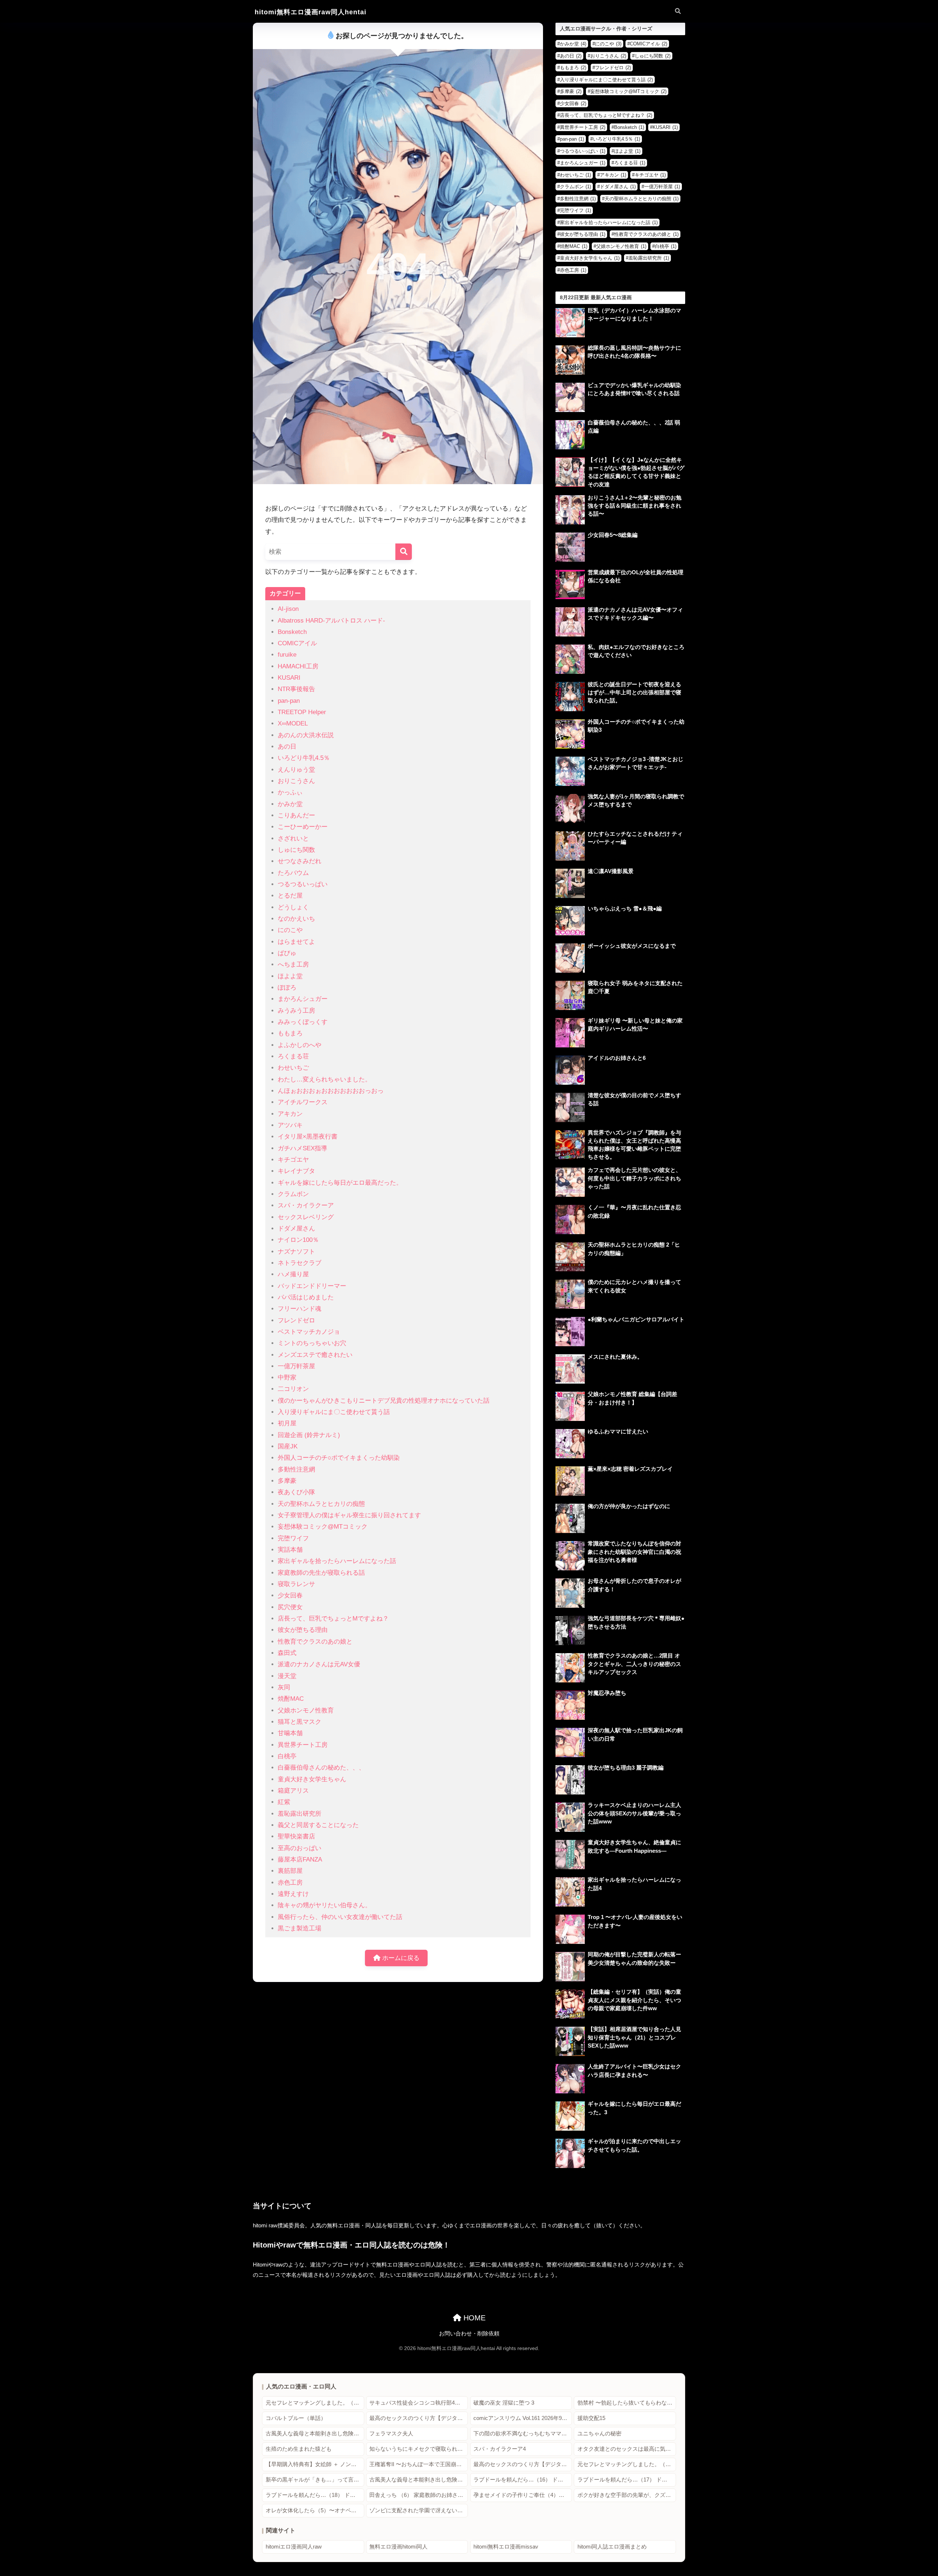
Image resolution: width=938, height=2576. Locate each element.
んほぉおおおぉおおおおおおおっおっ (331, 1091)
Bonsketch (292, 632)
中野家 (287, 1378)
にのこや (290, 930)
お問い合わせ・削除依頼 (469, 2334)
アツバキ (290, 1125)
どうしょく (293, 907)
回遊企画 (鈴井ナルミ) (309, 1435)
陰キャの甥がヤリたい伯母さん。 (324, 1905)
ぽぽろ (287, 988)
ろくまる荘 (293, 1056)
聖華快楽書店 (296, 1836)
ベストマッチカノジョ (309, 1332)
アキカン (290, 1114)
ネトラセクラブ (300, 1263)
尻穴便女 (290, 1607)
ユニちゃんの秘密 (599, 2434)
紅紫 (284, 1802)
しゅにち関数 (296, 850)
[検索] (404, 552)
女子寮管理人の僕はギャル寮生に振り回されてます (349, 1515)
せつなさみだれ (300, 861)
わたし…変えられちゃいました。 (324, 1079)
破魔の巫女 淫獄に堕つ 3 (504, 2403)
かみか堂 (290, 804)
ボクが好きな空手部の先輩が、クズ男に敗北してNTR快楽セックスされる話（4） (627, 2495)
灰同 (284, 1687)
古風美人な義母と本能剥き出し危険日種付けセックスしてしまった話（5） (419, 2480)
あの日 (287, 747)
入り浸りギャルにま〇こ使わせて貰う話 (334, 1412)
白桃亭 (287, 1756)
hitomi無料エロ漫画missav (506, 2547)
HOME (473, 2318)
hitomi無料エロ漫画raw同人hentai (311, 12)
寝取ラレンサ (296, 1584)
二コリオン (293, 1389)
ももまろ (290, 1033)
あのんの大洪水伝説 (306, 735)
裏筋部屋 (290, 1871)
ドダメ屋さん (296, 1228)
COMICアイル (297, 643)
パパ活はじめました (306, 1297)
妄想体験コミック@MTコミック (323, 1527)
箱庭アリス (293, 1791)
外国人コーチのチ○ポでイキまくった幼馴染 (339, 1458)
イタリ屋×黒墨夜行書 (308, 1137)
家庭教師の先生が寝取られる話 (321, 1573)
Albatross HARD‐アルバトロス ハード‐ (331, 621)
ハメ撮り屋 (293, 1274)
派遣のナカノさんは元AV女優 (319, 1664)
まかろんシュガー (303, 999)
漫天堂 (287, 1676)
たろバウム (293, 873)
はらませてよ (296, 942)
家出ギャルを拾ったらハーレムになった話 (337, 1561)
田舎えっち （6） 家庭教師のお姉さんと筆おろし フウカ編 (419, 2495)
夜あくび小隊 (296, 1492)
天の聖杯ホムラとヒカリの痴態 (321, 1504)
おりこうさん (296, 781)
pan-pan (289, 701)
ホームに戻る (400, 1958)
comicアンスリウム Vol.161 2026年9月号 (523, 2418)
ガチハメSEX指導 (302, 1148)
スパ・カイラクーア (306, 1205)
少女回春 (290, 1595)
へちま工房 (293, 964)
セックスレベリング (306, 1217)
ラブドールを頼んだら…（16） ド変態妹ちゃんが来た (523, 2480)
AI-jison (288, 609)
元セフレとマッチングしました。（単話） (315, 2403)
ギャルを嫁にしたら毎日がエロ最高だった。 (340, 1183)
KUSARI (289, 678)
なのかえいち (296, 919)
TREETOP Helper (302, 712)
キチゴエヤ (293, 1160)
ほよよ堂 (290, 976)
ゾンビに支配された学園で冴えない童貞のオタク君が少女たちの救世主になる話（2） (419, 2510)
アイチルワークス (303, 1102)
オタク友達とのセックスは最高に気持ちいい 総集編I (627, 2449)
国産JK (288, 1446)
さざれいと (293, 838)
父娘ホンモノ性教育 (306, 1710)
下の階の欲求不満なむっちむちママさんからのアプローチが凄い (523, 2434)
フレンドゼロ (296, 1320)
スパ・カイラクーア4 (500, 2449)
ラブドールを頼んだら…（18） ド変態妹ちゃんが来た (315, 2495)
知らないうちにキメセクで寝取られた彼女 (419, 2449)
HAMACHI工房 (298, 666)
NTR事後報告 (296, 689)
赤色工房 (290, 1883)
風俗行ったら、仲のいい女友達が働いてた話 (340, 1917)
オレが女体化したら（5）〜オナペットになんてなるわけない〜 (315, 2510)
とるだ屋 (290, 896)
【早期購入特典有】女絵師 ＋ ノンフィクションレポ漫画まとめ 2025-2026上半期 (315, 2464)
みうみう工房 (296, 1011)
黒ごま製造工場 (300, 1928)
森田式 (287, 1653)
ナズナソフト (296, 1252)
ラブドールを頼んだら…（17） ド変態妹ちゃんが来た (627, 2480)
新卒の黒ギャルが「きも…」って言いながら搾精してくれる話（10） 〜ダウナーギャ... (315, 2480)
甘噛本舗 (290, 1733)
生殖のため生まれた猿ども (299, 2449)
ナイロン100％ (298, 1240)
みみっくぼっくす (303, 1022)
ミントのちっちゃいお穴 (312, 1343)
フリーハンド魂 (300, 1309)
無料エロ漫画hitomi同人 (398, 2547)
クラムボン (293, 1194)
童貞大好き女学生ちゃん (312, 1779)
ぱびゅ (287, 953)
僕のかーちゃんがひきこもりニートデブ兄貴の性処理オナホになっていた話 (384, 1401)
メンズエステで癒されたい (315, 1355)
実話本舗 (290, 1550)
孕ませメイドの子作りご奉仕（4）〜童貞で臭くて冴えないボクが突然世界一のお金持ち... (523, 2495)
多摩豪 (287, 1481)
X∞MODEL (293, 723)
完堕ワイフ (293, 1538)
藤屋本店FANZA (300, 1859)
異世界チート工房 (303, 1745)
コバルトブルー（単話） (296, 2418)
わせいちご (293, 1068)
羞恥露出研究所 (300, 1814)
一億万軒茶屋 (296, 1366)
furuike (287, 655)
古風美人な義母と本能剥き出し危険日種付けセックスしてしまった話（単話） (315, 2434)
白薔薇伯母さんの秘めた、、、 (321, 1768)
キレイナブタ (296, 1171)
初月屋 (287, 1423)
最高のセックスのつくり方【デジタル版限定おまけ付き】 (419, 2418)
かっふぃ (290, 792)
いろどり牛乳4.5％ (304, 758)
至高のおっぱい (300, 1848)
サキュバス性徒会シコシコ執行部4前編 (418, 2403)
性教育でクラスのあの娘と (315, 1642)
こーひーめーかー (303, 827)
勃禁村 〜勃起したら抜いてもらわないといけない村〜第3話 (627, 2403)
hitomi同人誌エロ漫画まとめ (612, 2547)
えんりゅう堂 (296, 770)
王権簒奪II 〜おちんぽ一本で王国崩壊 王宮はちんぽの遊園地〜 (419, 2464)
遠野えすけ (293, 1894)
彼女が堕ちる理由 (303, 1630)
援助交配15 (591, 2418)
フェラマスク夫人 (391, 2434)
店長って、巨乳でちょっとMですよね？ (333, 1619)
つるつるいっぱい (303, 884)
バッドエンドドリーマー (312, 1286)
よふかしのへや (300, 1045)
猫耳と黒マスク (300, 1722)
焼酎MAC (291, 1699)
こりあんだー (296, 815)
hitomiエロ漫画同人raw (294, 2547)
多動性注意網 (296, 1469)
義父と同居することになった (318, 1825)
